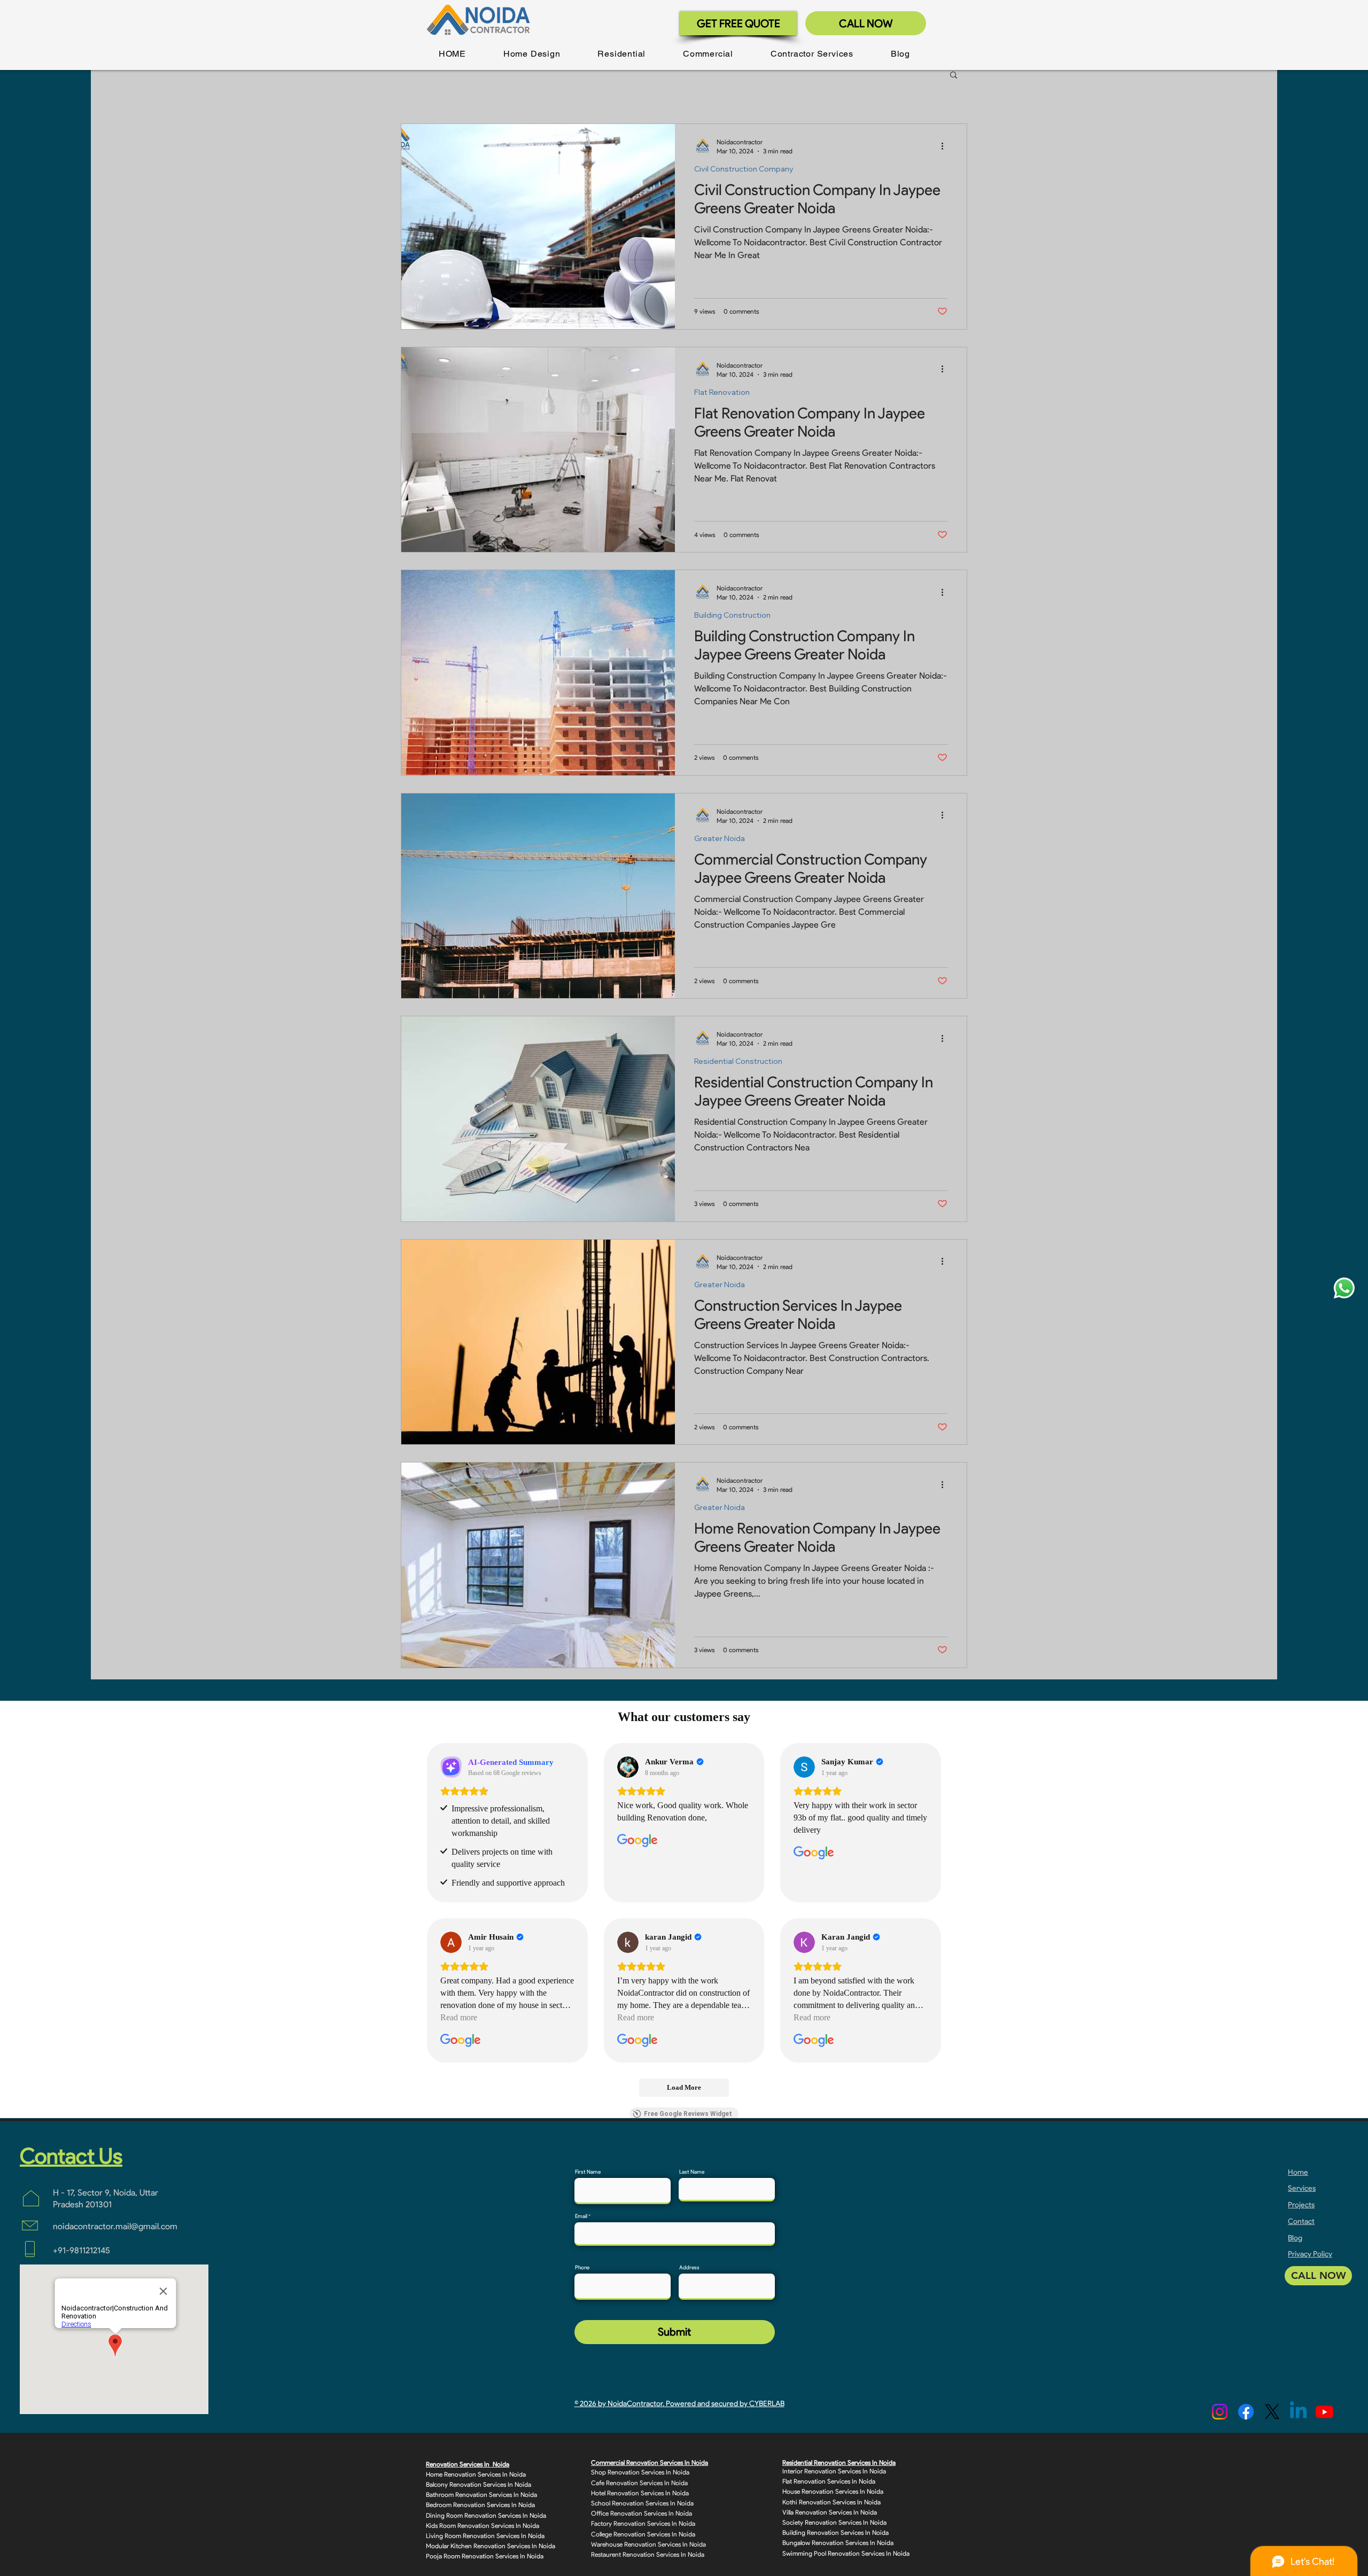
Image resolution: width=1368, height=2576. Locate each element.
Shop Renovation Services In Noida (640, 2472)
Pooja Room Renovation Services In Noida (485, 2556)
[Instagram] (1220, 2412)
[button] (532, 54)
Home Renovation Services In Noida (476, 2474)
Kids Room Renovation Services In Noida (483, 2526)
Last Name (692, 2172)
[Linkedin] (1298, 2412)
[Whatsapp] (1344, 1288)
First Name (588, 2172)
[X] (1272, 2412)
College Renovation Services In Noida (643, 2534)
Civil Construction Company (744, 169)
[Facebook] (1246, 2412)
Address (689, 2268)
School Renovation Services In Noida (642, 2503)
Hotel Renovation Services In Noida (640, 2493)
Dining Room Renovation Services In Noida (486, 2515)
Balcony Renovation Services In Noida (479, 2484)
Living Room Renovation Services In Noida (485, 2536)
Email (581, 2216)
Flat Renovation (722, 392)
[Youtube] (1324, 2412)
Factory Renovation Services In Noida (643, 2523)
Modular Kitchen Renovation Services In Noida (491, 2546)
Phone (582, 2268)
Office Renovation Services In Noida (642, 2513)
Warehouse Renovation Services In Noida (648, 2544)
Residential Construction (738, 1061)
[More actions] (946, 146)
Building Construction (732, 615)
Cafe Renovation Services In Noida (639, 2483)
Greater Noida (720, 839)
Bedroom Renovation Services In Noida (480, 2505)
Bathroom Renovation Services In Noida (481, 2495)
